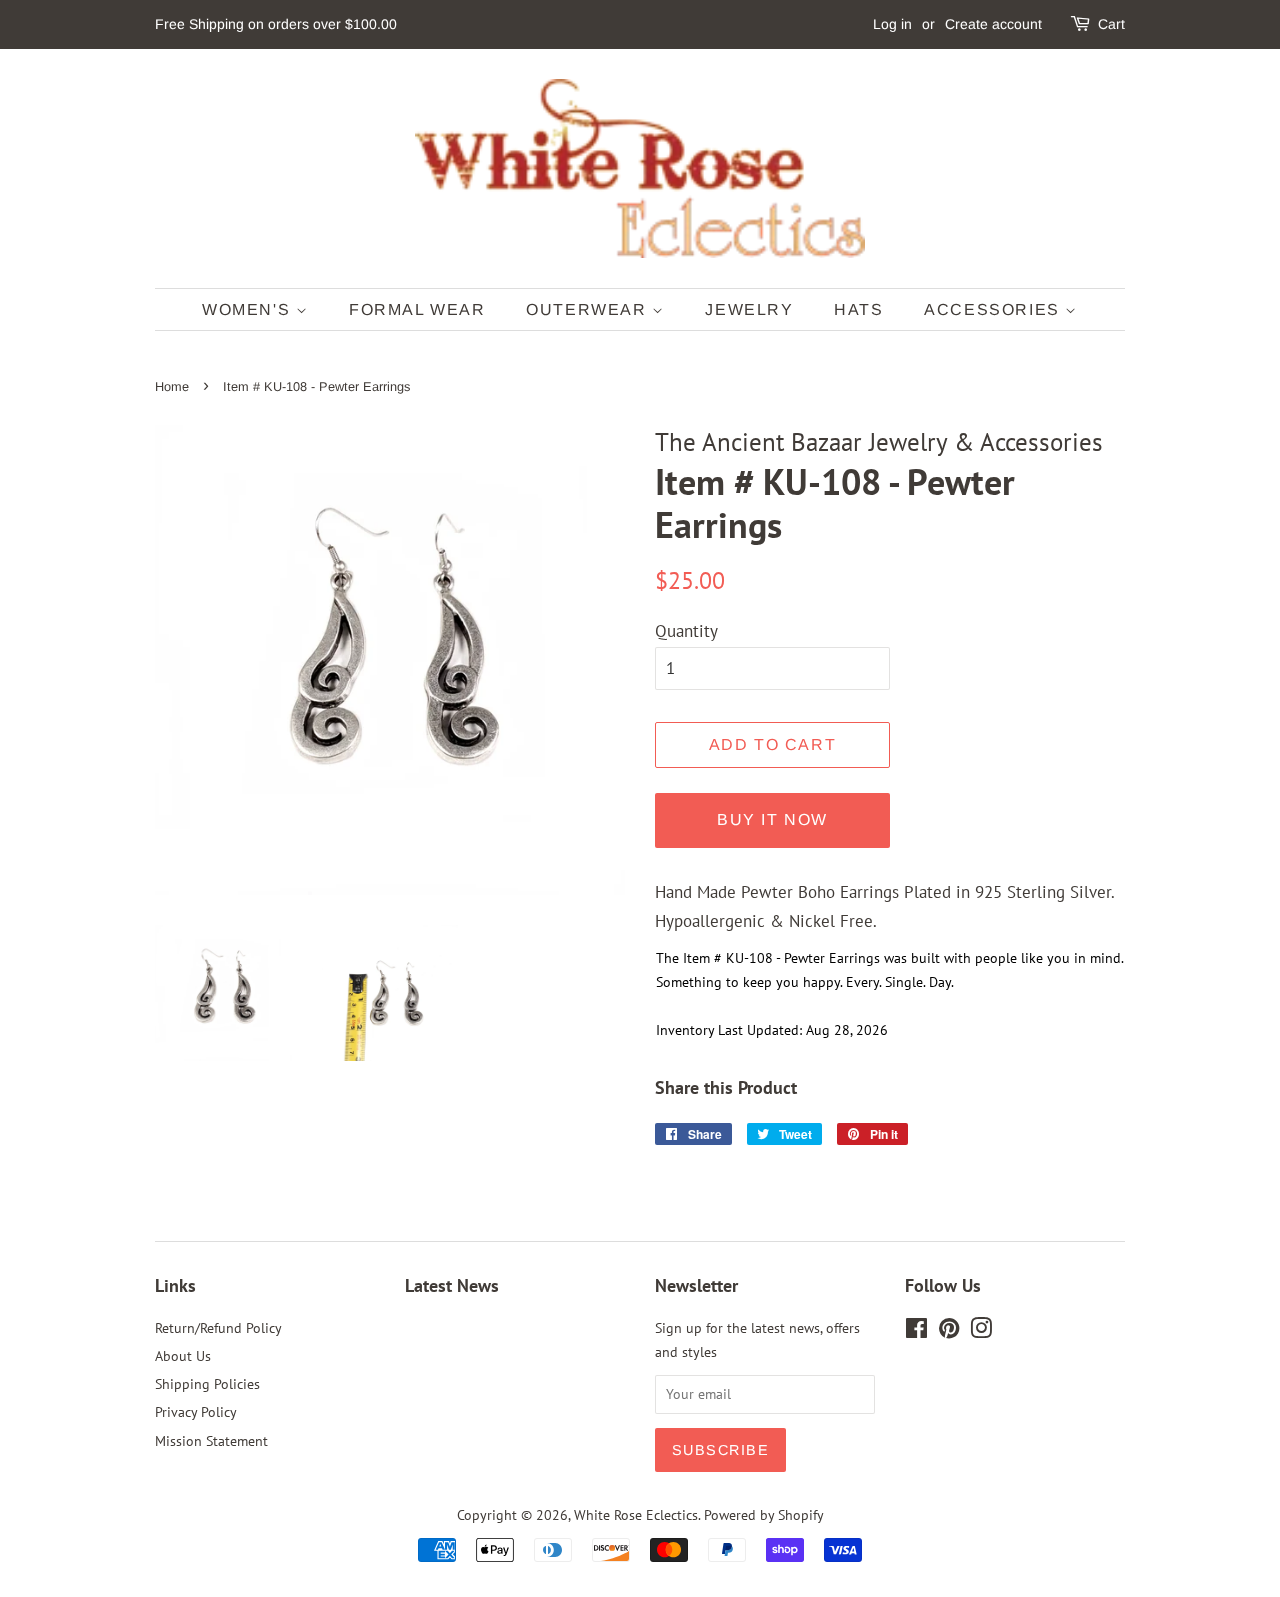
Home (172, 386)
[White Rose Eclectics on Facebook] (916, 1331)
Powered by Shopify (764, 1514)
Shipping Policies (207, 1383)
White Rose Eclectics (636, 1514)
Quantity (686, 631)
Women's (249, 309)
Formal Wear (417, 309)
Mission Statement (211, 1440)
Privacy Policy (196, 1411)
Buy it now (772, 819)
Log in (892, 24)
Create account (993, 24)
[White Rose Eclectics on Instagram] (981, 1331)
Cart (1111, 24)
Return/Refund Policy (218, 1327)
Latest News (452, 1285)
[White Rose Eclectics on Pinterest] (949, 1331)
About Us (183, 1355)
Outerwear (589, 309)
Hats (858, 309)
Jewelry (749, 309)
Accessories (994, 309)
